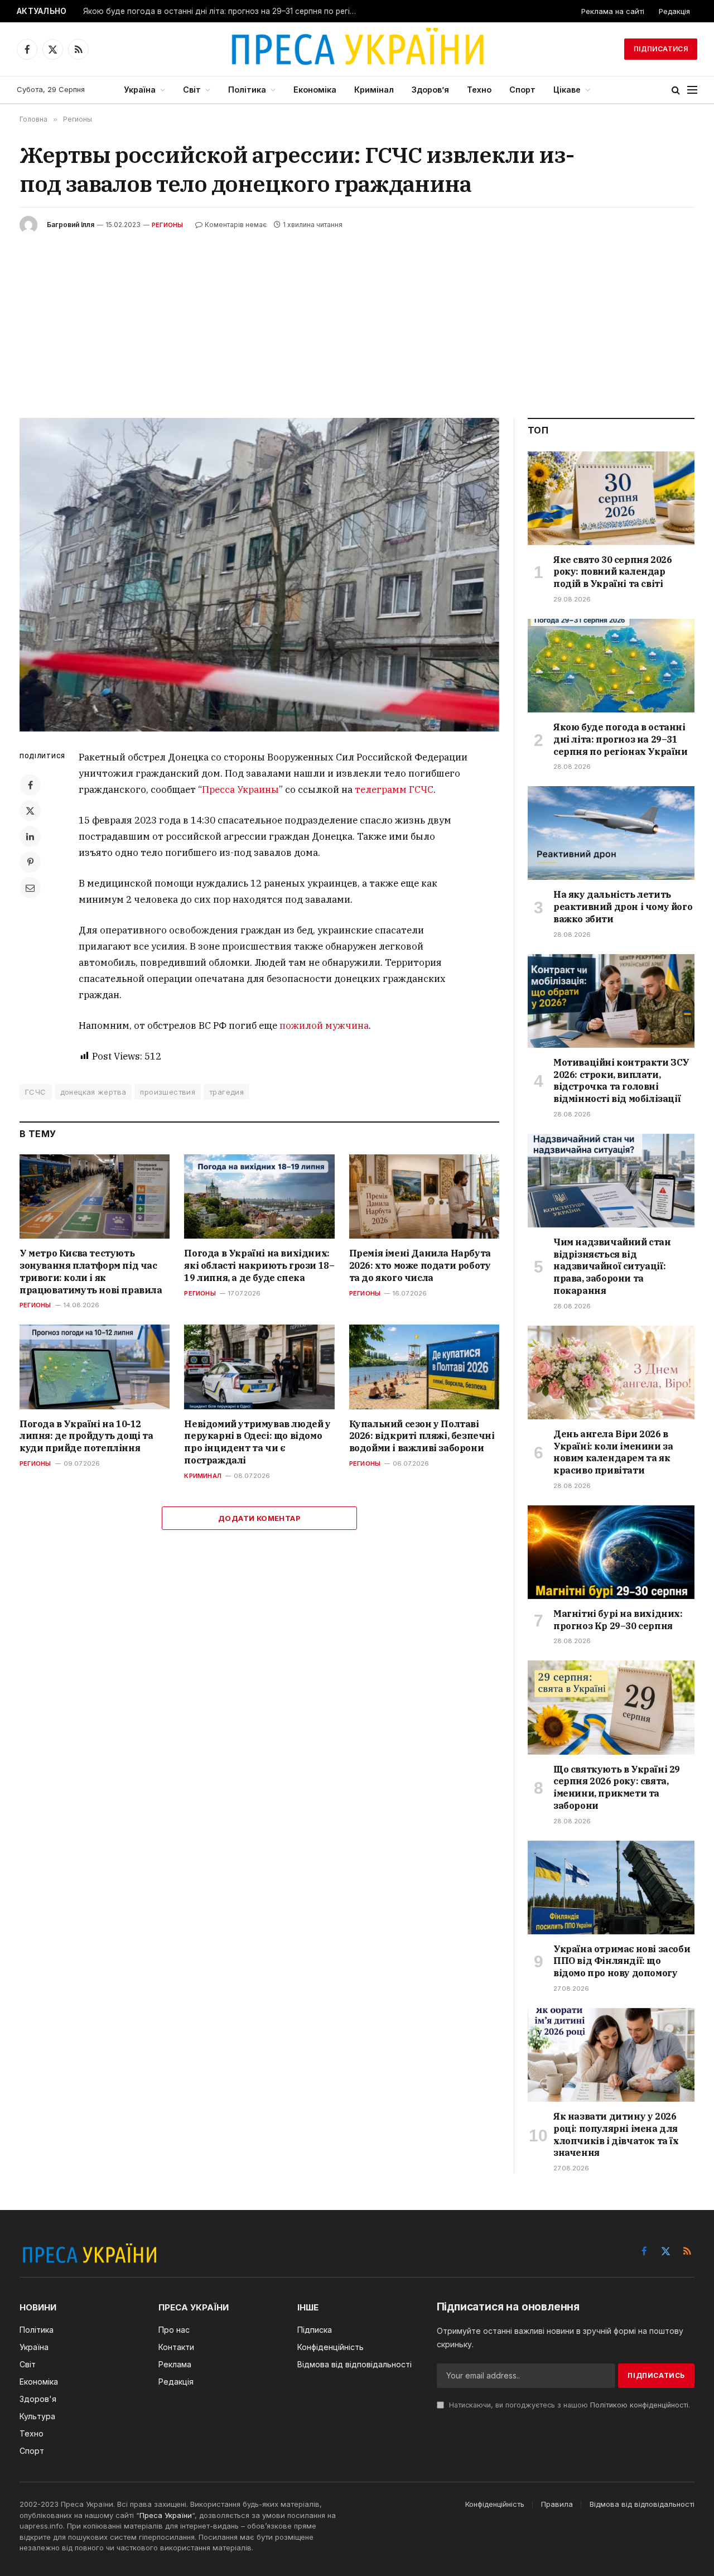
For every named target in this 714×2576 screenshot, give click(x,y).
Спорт (522, 90)
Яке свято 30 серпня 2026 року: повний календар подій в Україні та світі (612, 572)
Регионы (168, 225)
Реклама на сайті (613, 11)
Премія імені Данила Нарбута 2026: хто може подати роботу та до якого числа (420, 1265)
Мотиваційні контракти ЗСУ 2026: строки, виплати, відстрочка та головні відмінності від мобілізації (621, 1080)
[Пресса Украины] (357, 49)
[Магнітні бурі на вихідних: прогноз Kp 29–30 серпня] (611, 1552)
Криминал (203, 1476)
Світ (192, 90)
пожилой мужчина (324, 1025)
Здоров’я (430, 90)
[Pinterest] (30, 862)
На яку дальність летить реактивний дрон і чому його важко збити (623, 907)
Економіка (315, 90)
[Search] (676, 90)
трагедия (226, 1092)
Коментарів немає (236, 225)
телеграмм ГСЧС (394, 789)
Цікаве (567, 90)
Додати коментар (259, 1518)
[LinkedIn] (30, 836)
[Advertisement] (357, 317)
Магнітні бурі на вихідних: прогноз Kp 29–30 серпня (618, 1620)
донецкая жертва (93, 1092)
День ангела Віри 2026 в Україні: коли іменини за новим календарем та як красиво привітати (613, 1452)
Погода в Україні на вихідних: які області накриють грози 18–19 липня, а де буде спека (259, 1265)
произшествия (168, 1092)
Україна (140, 90)
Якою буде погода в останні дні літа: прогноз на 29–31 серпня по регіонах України (223, 11)
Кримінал (374, 90)
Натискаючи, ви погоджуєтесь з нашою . (568, 2405)
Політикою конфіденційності (639, 2405)
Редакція (674, 11)
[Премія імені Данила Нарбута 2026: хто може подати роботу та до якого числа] (424, 1196)
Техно (479, 90)
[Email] (30, 888)
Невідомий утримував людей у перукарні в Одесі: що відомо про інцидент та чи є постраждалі (257, 1442)
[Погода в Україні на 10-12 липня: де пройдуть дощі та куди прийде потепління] (95, 1367)
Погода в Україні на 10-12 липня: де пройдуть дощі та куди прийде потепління (86, 1436)
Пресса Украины (240, 789)
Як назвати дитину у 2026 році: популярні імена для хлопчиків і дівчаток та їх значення (616, 2134)
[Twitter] (30, 811)
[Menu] (692, 90)
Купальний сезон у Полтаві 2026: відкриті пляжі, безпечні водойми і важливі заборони (422, 1436)
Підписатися (661, 49)
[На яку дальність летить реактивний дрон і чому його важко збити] (611, 833)
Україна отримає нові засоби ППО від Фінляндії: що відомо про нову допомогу (622, 1961)
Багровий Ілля (71, 225)
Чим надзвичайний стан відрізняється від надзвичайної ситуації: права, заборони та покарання (612, 1266)
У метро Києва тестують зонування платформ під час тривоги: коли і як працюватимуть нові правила (91, 1271)
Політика (247, 90)
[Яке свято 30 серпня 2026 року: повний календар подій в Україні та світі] (611, 498)
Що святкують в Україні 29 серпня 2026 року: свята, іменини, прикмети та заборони (617, 1787)
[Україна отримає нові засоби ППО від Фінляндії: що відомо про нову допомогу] (611, 1888)
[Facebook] (30, 785)
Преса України (166, 2515)
